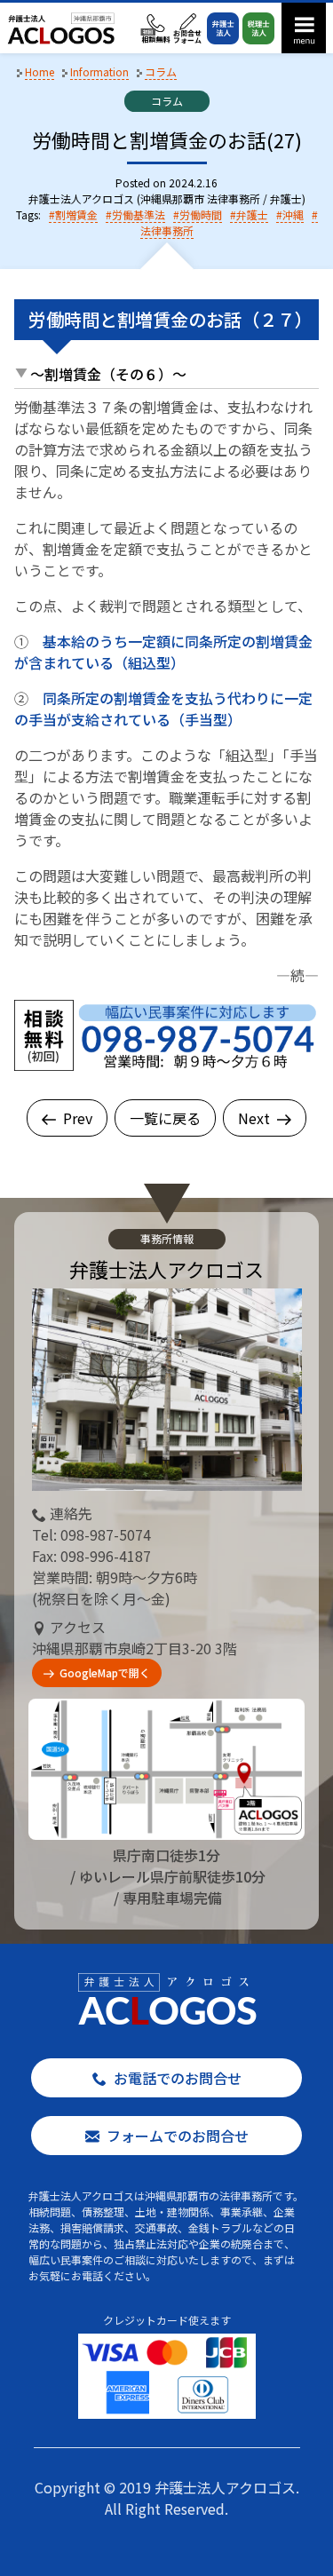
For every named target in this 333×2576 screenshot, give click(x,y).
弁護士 (252, 214)
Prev (78, 1118)
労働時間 (201, 214)
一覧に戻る (165, 1118)
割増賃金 (76, 214)
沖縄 (293, 214)
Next (254, 1118)
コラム (167, 101)
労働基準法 (139, 214)
